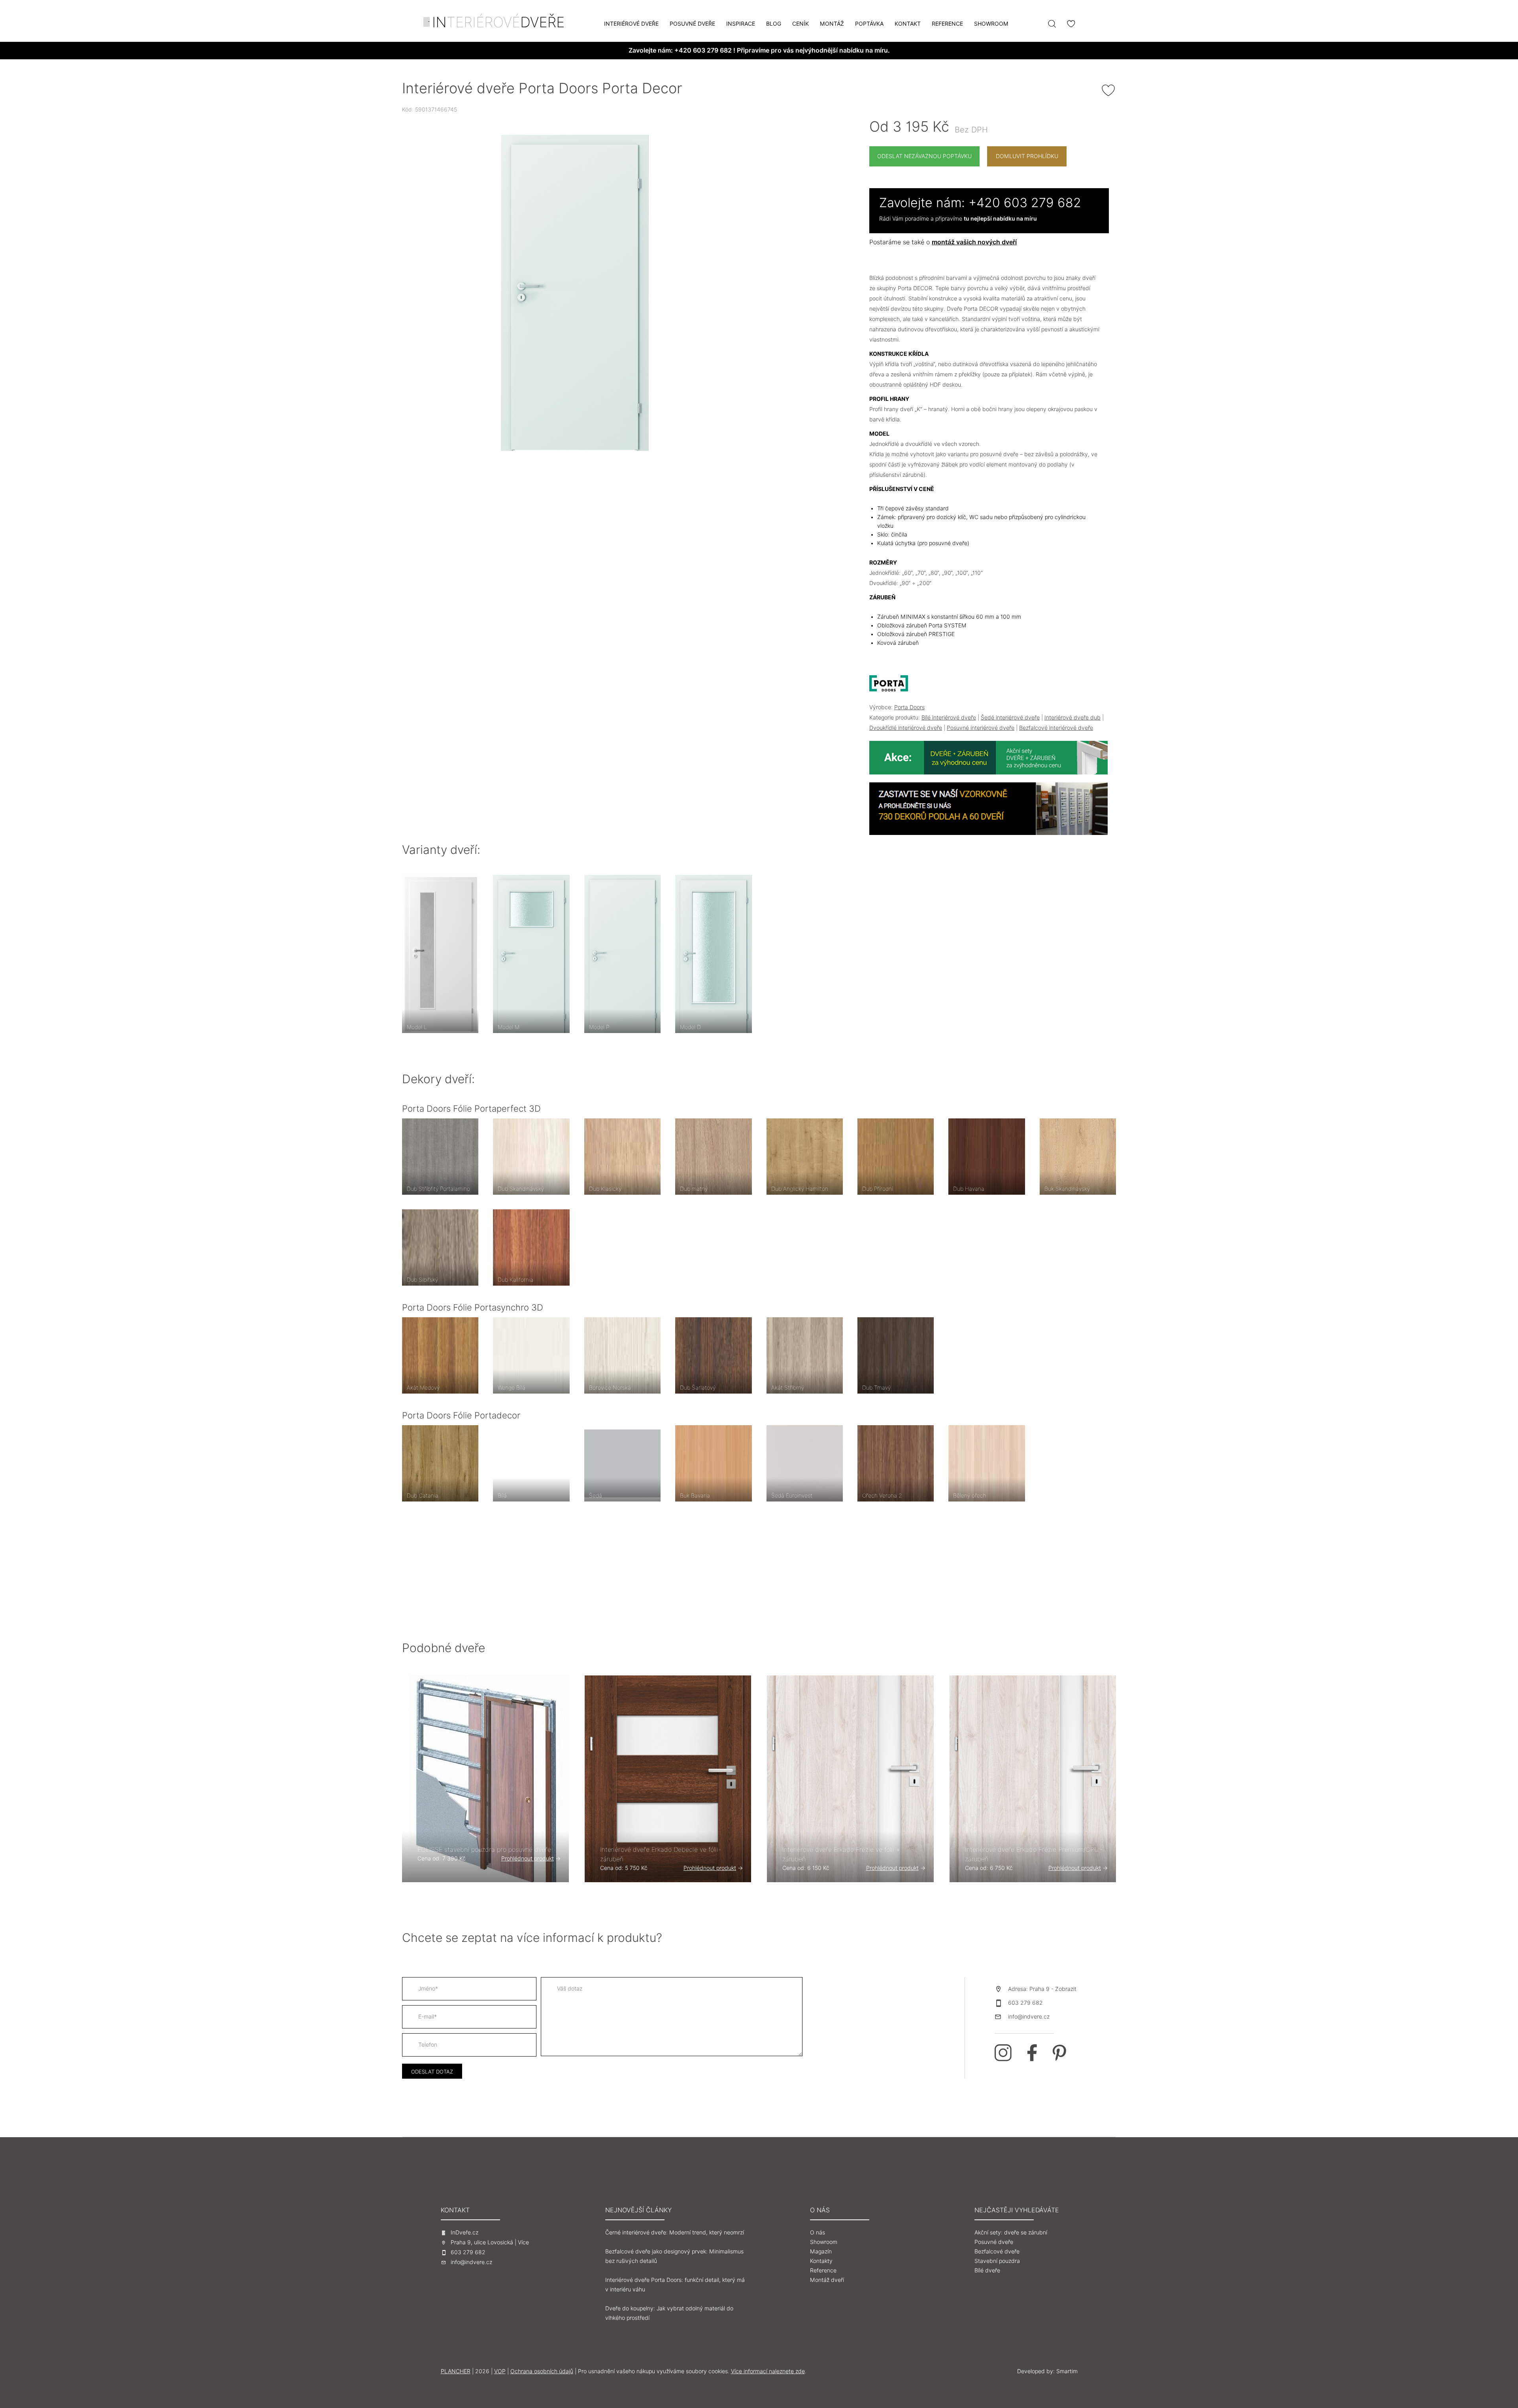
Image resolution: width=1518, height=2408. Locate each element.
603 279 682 (1025, 2003)
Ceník (801, 24)
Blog (774, 24)
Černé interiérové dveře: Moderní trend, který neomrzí (675, 2232)
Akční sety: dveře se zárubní (1011, 2232)
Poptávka (869, 24)
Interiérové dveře (631, 24)
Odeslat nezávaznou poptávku (924, 156)
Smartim (1067, 2371)
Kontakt (908, 24)
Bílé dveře (987, 2270)
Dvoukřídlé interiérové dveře (906, 728)
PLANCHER (456, 2371)
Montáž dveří (827, 2280)
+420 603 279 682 (703, 50)
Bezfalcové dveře (997, 2251)
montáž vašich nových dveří (974, 242)
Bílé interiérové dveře (949, 718)
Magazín (821, 2251)
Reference (947, 24)
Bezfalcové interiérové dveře (1056, 728)
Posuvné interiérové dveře (981, 728)
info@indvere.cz (1029, 2017)
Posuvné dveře (692, 24)
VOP (500, 2371)
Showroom (991, 24)
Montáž (832, 24)
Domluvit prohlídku (1027, 156)
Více (523, 2242)
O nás (818, 2232)
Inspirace (741, 24)
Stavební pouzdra (997, 2261)
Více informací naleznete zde (768, 2371)
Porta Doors (909, 707)
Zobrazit (1066, 1989)
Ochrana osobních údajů (542, 2371)
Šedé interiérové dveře (1010, 718)
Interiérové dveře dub (1072, 718)
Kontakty (821, 2261)
